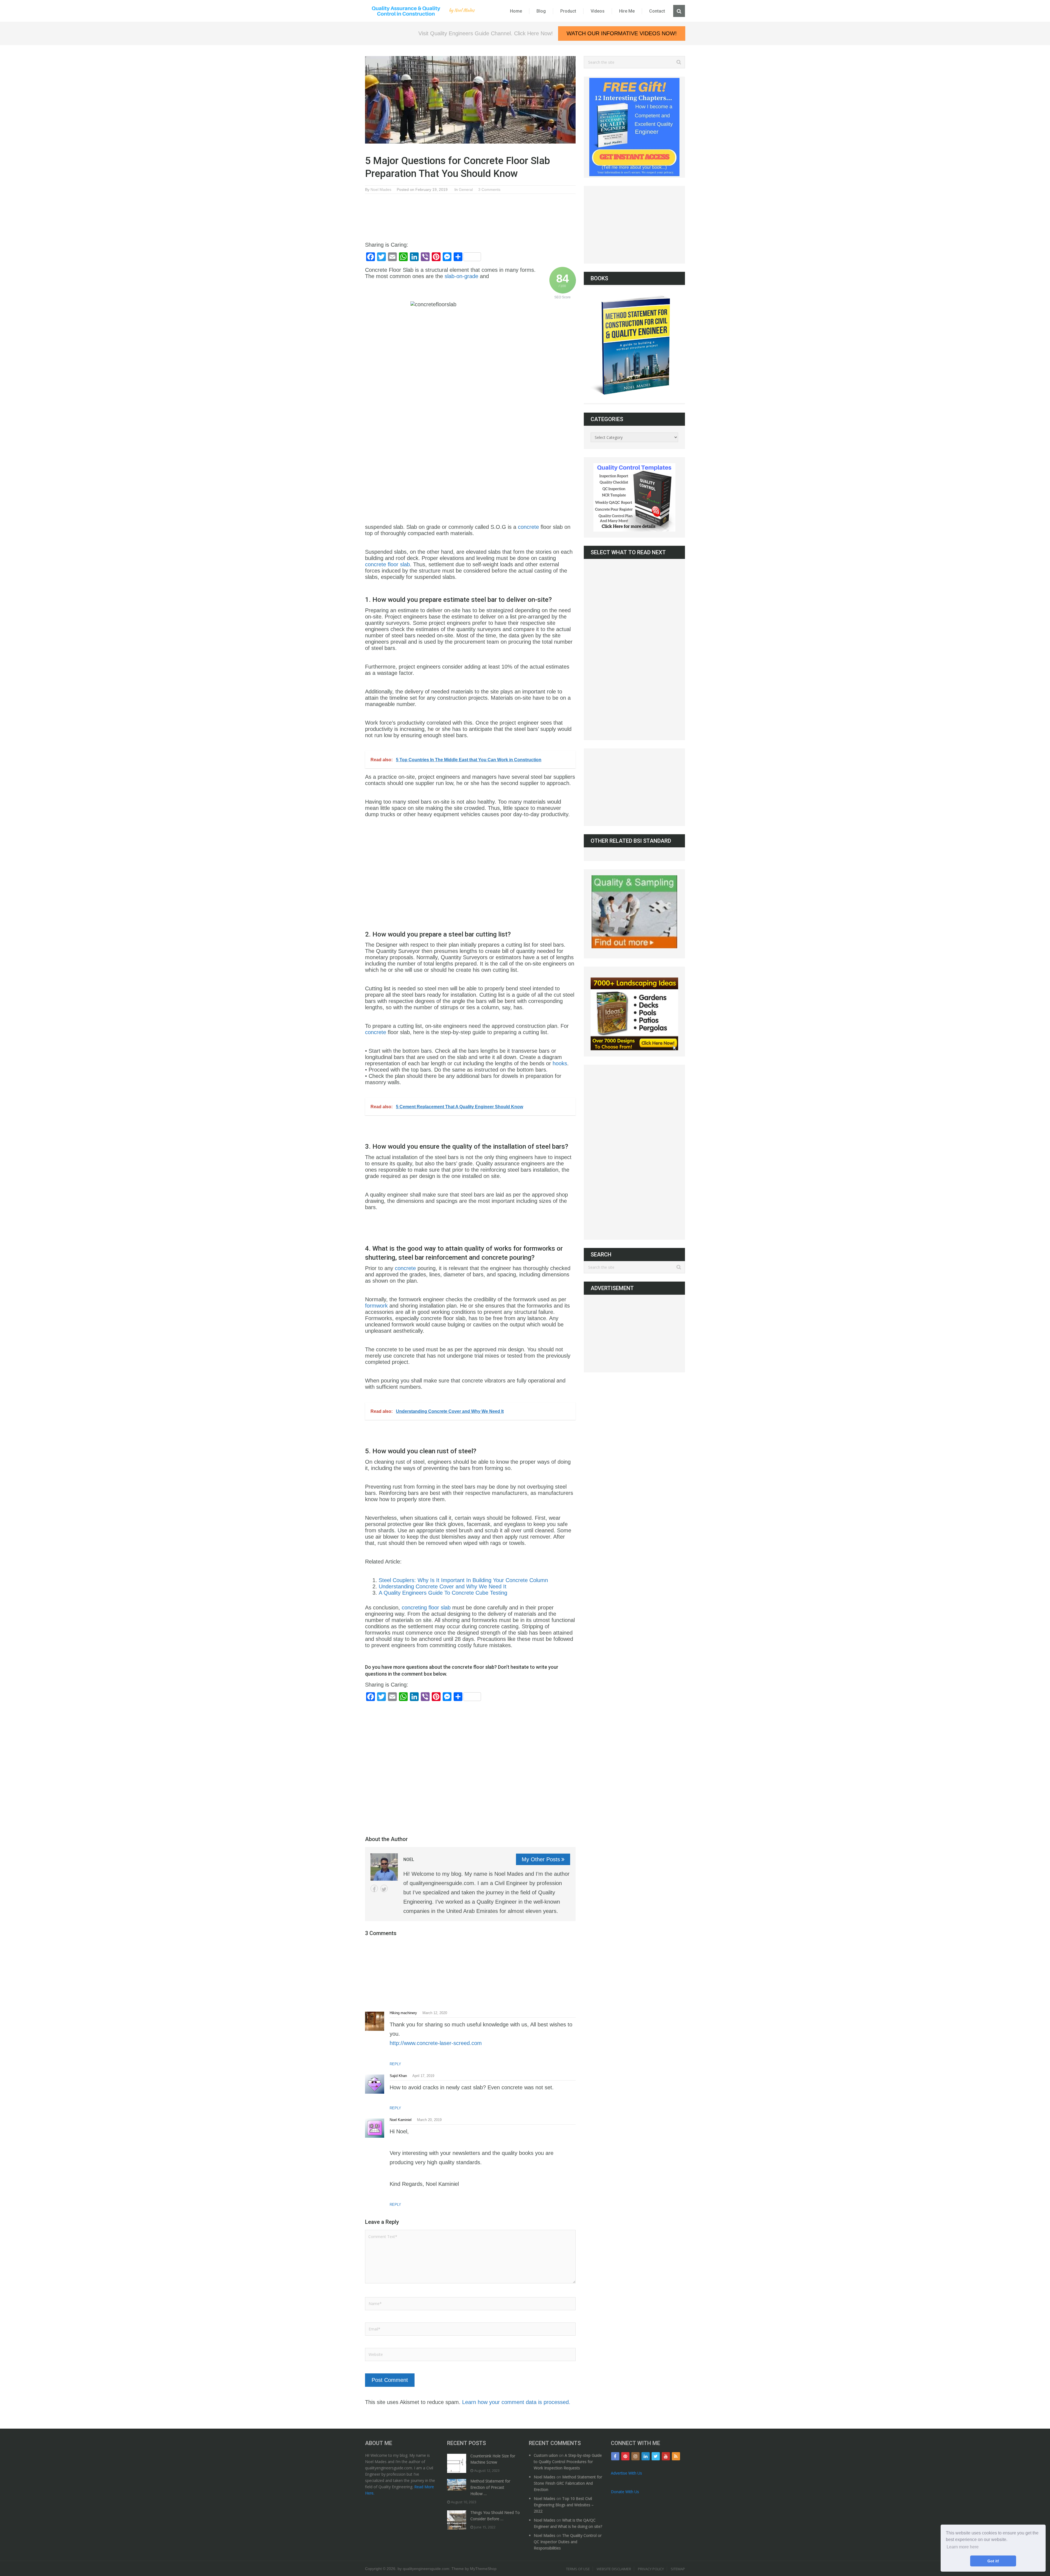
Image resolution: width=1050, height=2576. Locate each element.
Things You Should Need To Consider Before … (495, 2516)
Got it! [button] (993, 2561)
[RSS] (676, 2456)
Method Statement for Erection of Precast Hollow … (490, 2487)
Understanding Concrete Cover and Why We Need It (443, 1586)
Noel (409, 1859)
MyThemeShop (483, 2569)
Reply (395, 2064)
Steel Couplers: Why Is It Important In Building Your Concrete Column (464, 1580)
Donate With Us (625, 2492)
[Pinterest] (625, 2456)
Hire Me (627, 11)
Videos (598, 11)
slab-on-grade (461, 276)
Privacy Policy (651, 2569)
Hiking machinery (403, 2013)
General (466, 189)
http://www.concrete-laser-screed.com (436, 2043)
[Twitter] (656, 2456)
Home (516, 11)
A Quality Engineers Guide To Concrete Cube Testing (443, 1593)
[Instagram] (635, 2456)
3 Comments (489, 189)
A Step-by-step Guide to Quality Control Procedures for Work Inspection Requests (568, 2462)
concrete (528, 527)
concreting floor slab (426, 1608)
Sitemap (678, 2569)
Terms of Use (578, 2569)
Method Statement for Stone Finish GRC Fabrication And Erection (568, 2483)
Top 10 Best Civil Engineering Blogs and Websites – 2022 (564, 2505)
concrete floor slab (387, 564)
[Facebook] (615, 2456)
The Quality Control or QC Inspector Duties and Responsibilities (568, 2542)
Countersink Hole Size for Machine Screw (493, 2459)
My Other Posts (541, 1859)
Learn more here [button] (963, 2547)
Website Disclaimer (614, 2569)
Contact (657, 11)
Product (568, 11)
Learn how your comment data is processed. (516, 2402)
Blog (541, 11)
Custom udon (546, 2455)
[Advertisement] (465, 213)
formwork (376, 1306)
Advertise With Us (626, 2473)
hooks (560, 1063)
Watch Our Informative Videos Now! (622, 33)
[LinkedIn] (646, 2456)
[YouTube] (666, 2456)
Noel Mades (381, 189)
